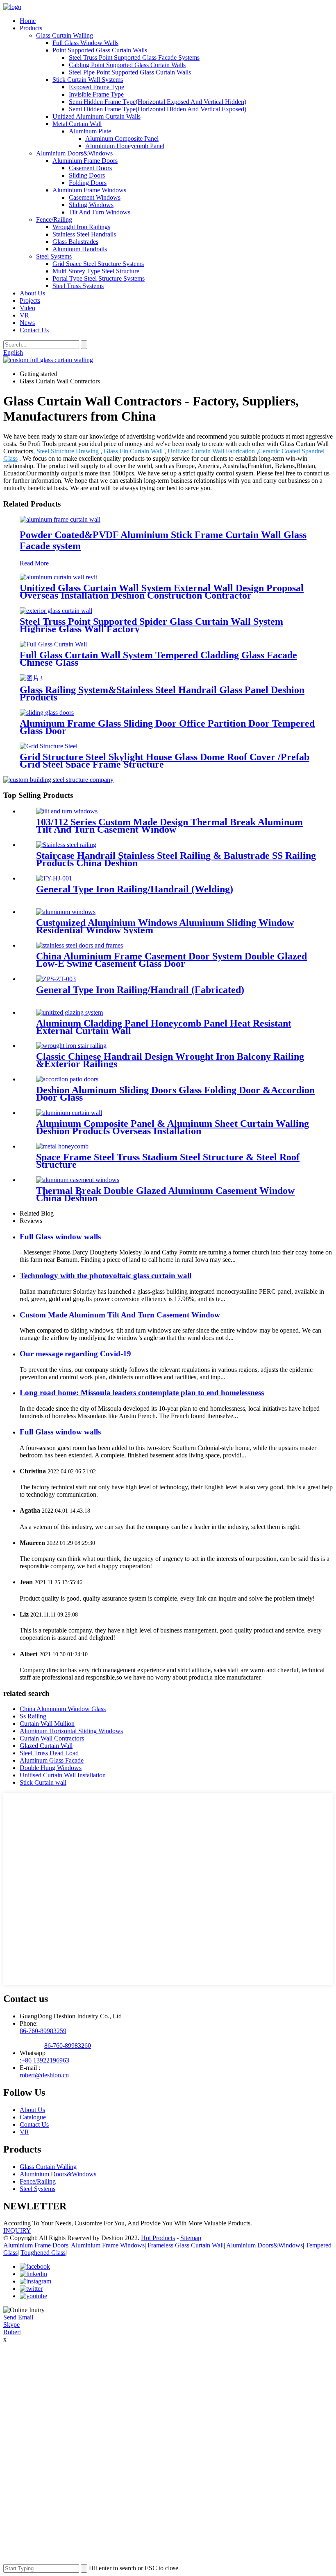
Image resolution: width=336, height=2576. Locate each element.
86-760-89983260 (68, 2046)
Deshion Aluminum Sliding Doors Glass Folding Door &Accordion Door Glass (175, 1094)
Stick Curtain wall (43, 1782)
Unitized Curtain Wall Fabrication (211, 451)
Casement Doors (90, 168)
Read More (34, 563)
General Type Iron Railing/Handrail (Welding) (135, 889)
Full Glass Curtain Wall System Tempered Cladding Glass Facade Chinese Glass (158, 659)
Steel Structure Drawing (68, 451)
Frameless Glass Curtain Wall (186, 2245)
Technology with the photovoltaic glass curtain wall (106, 1276)
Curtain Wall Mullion (47, 1724)
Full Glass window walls (60, 1237)
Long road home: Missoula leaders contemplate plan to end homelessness (142, 1393)
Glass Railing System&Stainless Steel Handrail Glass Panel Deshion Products (162, 694)
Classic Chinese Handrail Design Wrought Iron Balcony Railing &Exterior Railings (170, 1060)
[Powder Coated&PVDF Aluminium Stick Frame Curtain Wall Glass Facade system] (60, 519)
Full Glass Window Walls (85, 43)
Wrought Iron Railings (81, 227)
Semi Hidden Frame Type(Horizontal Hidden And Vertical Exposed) (158, 109)
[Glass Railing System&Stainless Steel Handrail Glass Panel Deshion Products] (31, 678)
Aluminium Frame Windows (89, 190)
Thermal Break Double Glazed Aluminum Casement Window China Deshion (165, 1194)
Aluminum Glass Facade (52, 1760)
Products (31, 28)
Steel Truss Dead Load (49, 1753)
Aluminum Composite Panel (122, 138)
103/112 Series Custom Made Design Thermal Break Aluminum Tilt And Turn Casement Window (169, 826)
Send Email (18, 2317)
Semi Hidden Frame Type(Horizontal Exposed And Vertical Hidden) (158, 102)
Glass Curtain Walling (65, 35)
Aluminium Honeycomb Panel (125, 146)
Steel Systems (54, 256)
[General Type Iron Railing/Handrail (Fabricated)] (56, 979)
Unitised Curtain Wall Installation (63, 1775)
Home (28, 21)
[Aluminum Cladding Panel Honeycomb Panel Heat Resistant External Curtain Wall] (69, 1012)
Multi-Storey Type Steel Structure (96, 271)
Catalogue (33, 2117)
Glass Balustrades (75, 242)
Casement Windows (95, 197)
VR (24, 315)
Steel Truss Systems (78, 286)
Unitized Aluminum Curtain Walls (96, 116)
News (27, 323)
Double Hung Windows (51, 1768)
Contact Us (34, 330)
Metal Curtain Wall (77, 124)
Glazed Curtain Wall (46, 1746)
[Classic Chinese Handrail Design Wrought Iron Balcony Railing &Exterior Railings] (71, 1046)
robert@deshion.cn (44, 2075)
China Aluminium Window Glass (63, 1709)
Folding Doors (88, 183)
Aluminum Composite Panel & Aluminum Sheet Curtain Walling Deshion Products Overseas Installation (173, 1127)
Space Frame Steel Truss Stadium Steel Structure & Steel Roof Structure (168, 1161)
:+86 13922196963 (44, 2060)
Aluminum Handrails (80, 249)
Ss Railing (33, 1716)
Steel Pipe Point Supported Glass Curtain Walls (130, 72)
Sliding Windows (91, 205)
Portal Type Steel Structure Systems (99, 278)
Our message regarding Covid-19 (75, 1354)
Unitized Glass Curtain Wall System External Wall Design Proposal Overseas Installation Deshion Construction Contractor (162, 592)
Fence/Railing (54, 220)
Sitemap (191, 2238)
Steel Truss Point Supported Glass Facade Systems (134, 57)
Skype (11, 2325)
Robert (12, 2332)
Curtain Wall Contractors (52, 1738)
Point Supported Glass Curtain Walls (100, 50)
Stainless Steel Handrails (84, 234)
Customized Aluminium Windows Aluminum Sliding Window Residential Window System (165, 926)
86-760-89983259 (43, 2031)
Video (27, 308)
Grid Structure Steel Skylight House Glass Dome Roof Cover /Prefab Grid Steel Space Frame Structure (165, 761)
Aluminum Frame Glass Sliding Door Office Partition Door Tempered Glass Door (167, 727)
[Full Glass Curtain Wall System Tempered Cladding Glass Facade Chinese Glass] (53, 644)
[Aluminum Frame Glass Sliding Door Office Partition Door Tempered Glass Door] (47, 713)
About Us (32, 293)
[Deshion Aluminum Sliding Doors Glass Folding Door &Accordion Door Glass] (67, 1079)
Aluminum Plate (90, 131)
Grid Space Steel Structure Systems (98, 264)
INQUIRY (17, 2230)
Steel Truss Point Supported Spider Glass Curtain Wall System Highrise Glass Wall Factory (151, 625)
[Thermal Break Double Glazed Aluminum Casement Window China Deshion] (78, 1180)
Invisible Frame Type (96, 94)
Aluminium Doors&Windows (74, 153)
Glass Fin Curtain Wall (133, 451)
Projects (30, 301)
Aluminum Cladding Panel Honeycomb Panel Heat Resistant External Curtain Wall (164, 1027)
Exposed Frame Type (96, 87)
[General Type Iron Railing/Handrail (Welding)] (54, 878)
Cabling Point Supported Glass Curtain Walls (127, 65)
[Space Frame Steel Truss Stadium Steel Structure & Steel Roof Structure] (62, 1146)
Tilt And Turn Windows (100, 212)
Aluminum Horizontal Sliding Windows (71, 1731)
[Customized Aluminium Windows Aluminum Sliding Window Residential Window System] (66, 912)
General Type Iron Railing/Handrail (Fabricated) (140, 990)
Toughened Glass (43, 2253)
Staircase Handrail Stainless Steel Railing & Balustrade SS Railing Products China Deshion (176, 859)
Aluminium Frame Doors (85, 161)
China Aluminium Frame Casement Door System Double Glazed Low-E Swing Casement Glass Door (171, 960)
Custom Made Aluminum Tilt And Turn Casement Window (120, 1315)
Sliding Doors (87, 175)
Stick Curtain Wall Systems (88, 80)
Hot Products (158, 2238)
